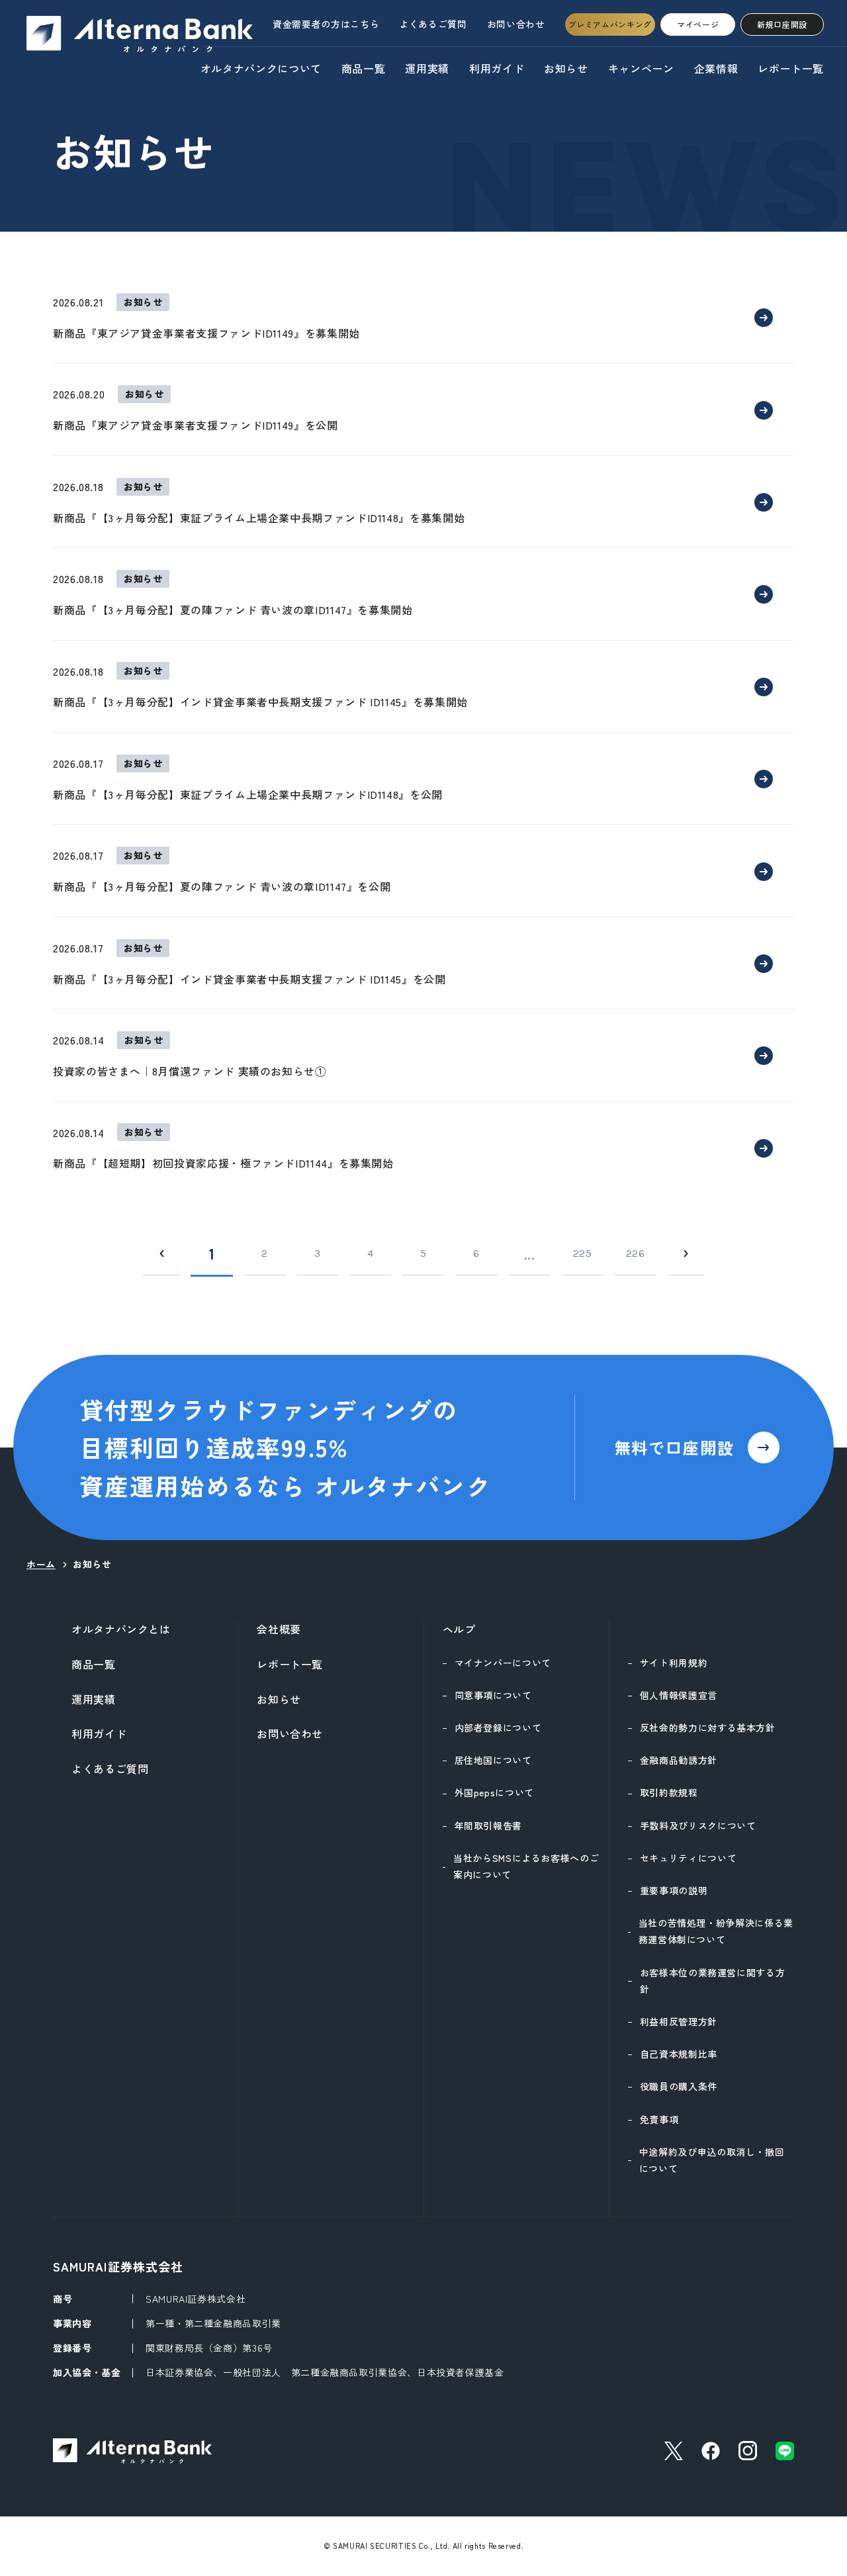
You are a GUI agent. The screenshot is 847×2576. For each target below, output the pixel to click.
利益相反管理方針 (679, 2021)
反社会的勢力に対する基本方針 (708, 1727)
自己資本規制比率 (679, 2054)
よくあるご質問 (433, 24)
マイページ (698, 24)
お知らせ (566, 68)
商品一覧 (364, 68)
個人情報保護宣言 (679, 1695)
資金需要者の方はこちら (326, 24)
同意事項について (493, 1695)
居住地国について (493, 1760)
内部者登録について (498, 1727)
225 (583, 1253)
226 (636, 1253)
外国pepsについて (494, 1792)
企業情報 (716, 68)
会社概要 (279, 1629)
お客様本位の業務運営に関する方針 (713, 1981)
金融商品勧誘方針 (679, 1760)
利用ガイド (497, 68)
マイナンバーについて (503, 1663)
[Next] (686, 1254)
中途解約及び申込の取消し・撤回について (712, 2160)
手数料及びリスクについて (698, 1825)
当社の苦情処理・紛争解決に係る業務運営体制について (716, 1931)
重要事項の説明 (674, 1890)
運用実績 (427, 68)
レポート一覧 (791, 68)
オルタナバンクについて (261, 68)
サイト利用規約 (674, 1663)
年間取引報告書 (488, 1825)
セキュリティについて (688, 1858)
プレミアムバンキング (610, 24)
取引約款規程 (669, 1792)
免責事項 (659, 2119)
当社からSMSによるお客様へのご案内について (526, 1866)
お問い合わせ (516, 24)
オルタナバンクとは (121, 1629)
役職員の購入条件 (679, 2086)
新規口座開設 (782, 24)
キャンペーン (641, 68)
